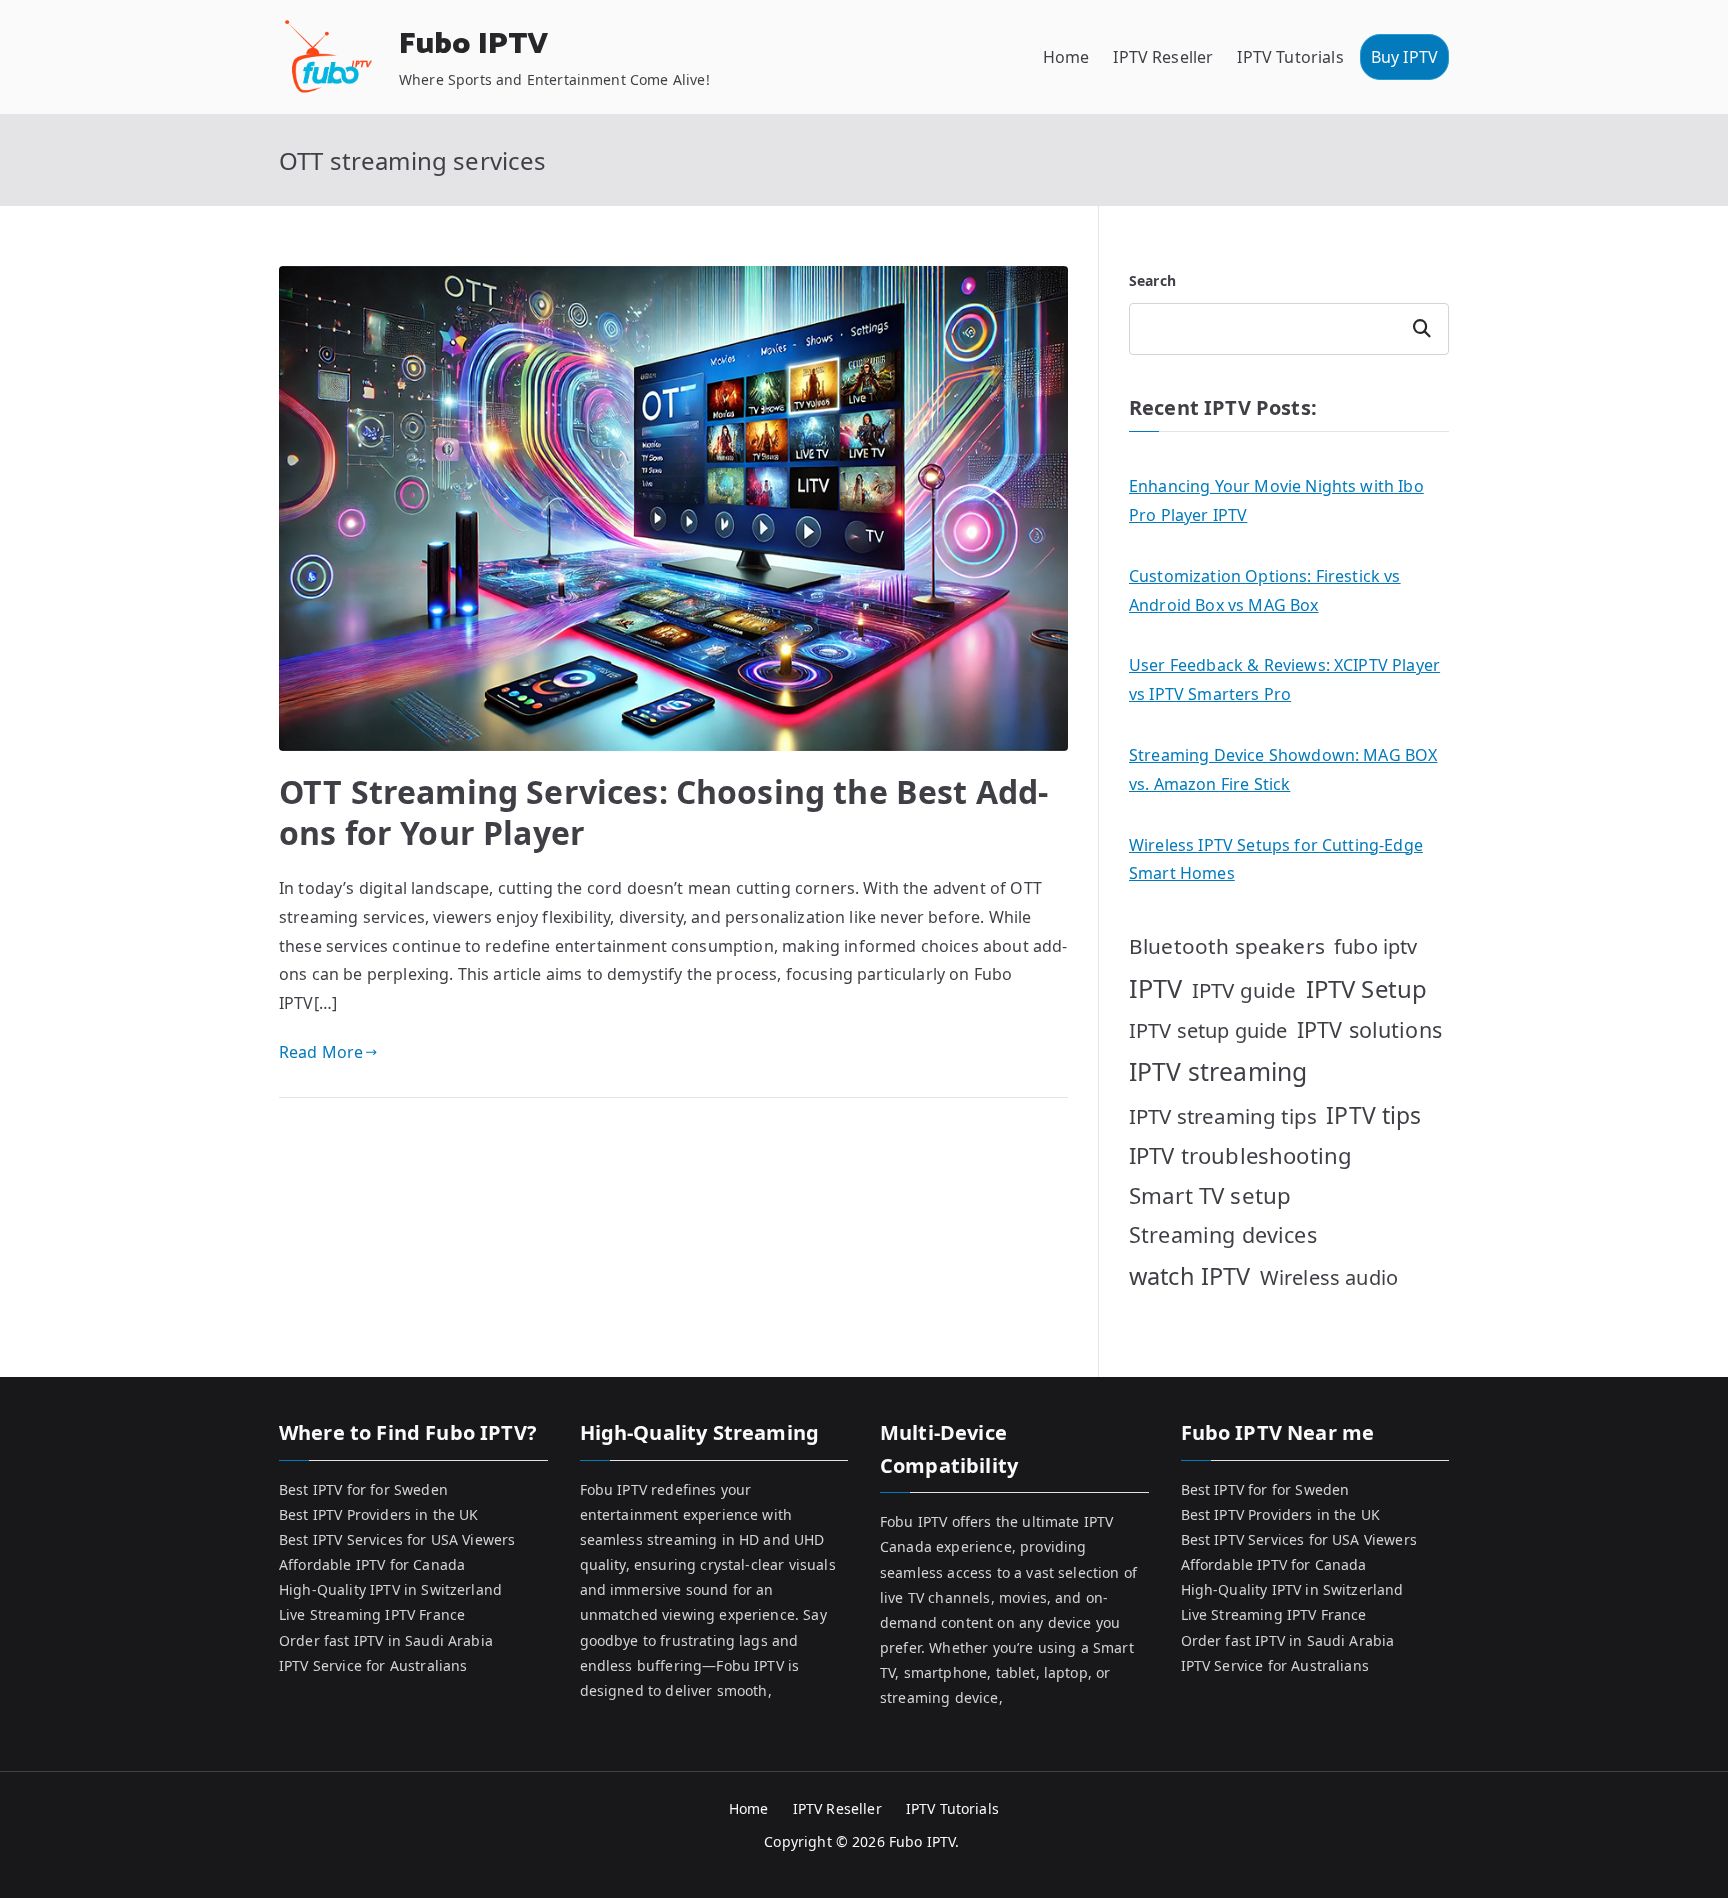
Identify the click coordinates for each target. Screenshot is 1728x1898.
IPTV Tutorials (1290, 57)
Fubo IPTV (473, 44)
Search (1152, 280)
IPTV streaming (1218, 1071)
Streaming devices (1223, 1234)
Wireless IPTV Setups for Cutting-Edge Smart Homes (1276, 859)
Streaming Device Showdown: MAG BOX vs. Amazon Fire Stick (1283, 769)
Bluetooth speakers (1227, 946)
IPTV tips (1373, 1115)
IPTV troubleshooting (1240, 1155)
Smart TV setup (1210, 1195)
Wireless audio (1329, 1277)
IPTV (1156, 988)
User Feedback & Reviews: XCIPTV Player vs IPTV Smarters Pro (1284, 679)
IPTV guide (1244, 990)
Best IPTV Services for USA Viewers (397, 1539)
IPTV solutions (1369, 1029)
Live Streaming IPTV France (372, 1614)
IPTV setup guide (1208, 1030)
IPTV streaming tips (1223, 1116)
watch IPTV (1190, 1276)
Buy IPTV (1404, 57)
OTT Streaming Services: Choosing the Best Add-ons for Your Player (663, 812)
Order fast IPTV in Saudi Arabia (386, 1640)
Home (1066, 57)
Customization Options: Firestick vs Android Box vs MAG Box (1265, 590)
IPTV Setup (1367, 988)
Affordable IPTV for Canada (372, 1564)
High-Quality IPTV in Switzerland (390, 1589)
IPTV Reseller (1163, 57)
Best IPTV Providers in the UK (379, 1514)
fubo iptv (1375, 946)
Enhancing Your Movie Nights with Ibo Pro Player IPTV (1276, 500)
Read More (321, 1052)
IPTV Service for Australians (373, 1665)
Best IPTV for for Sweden (363, 1489)
